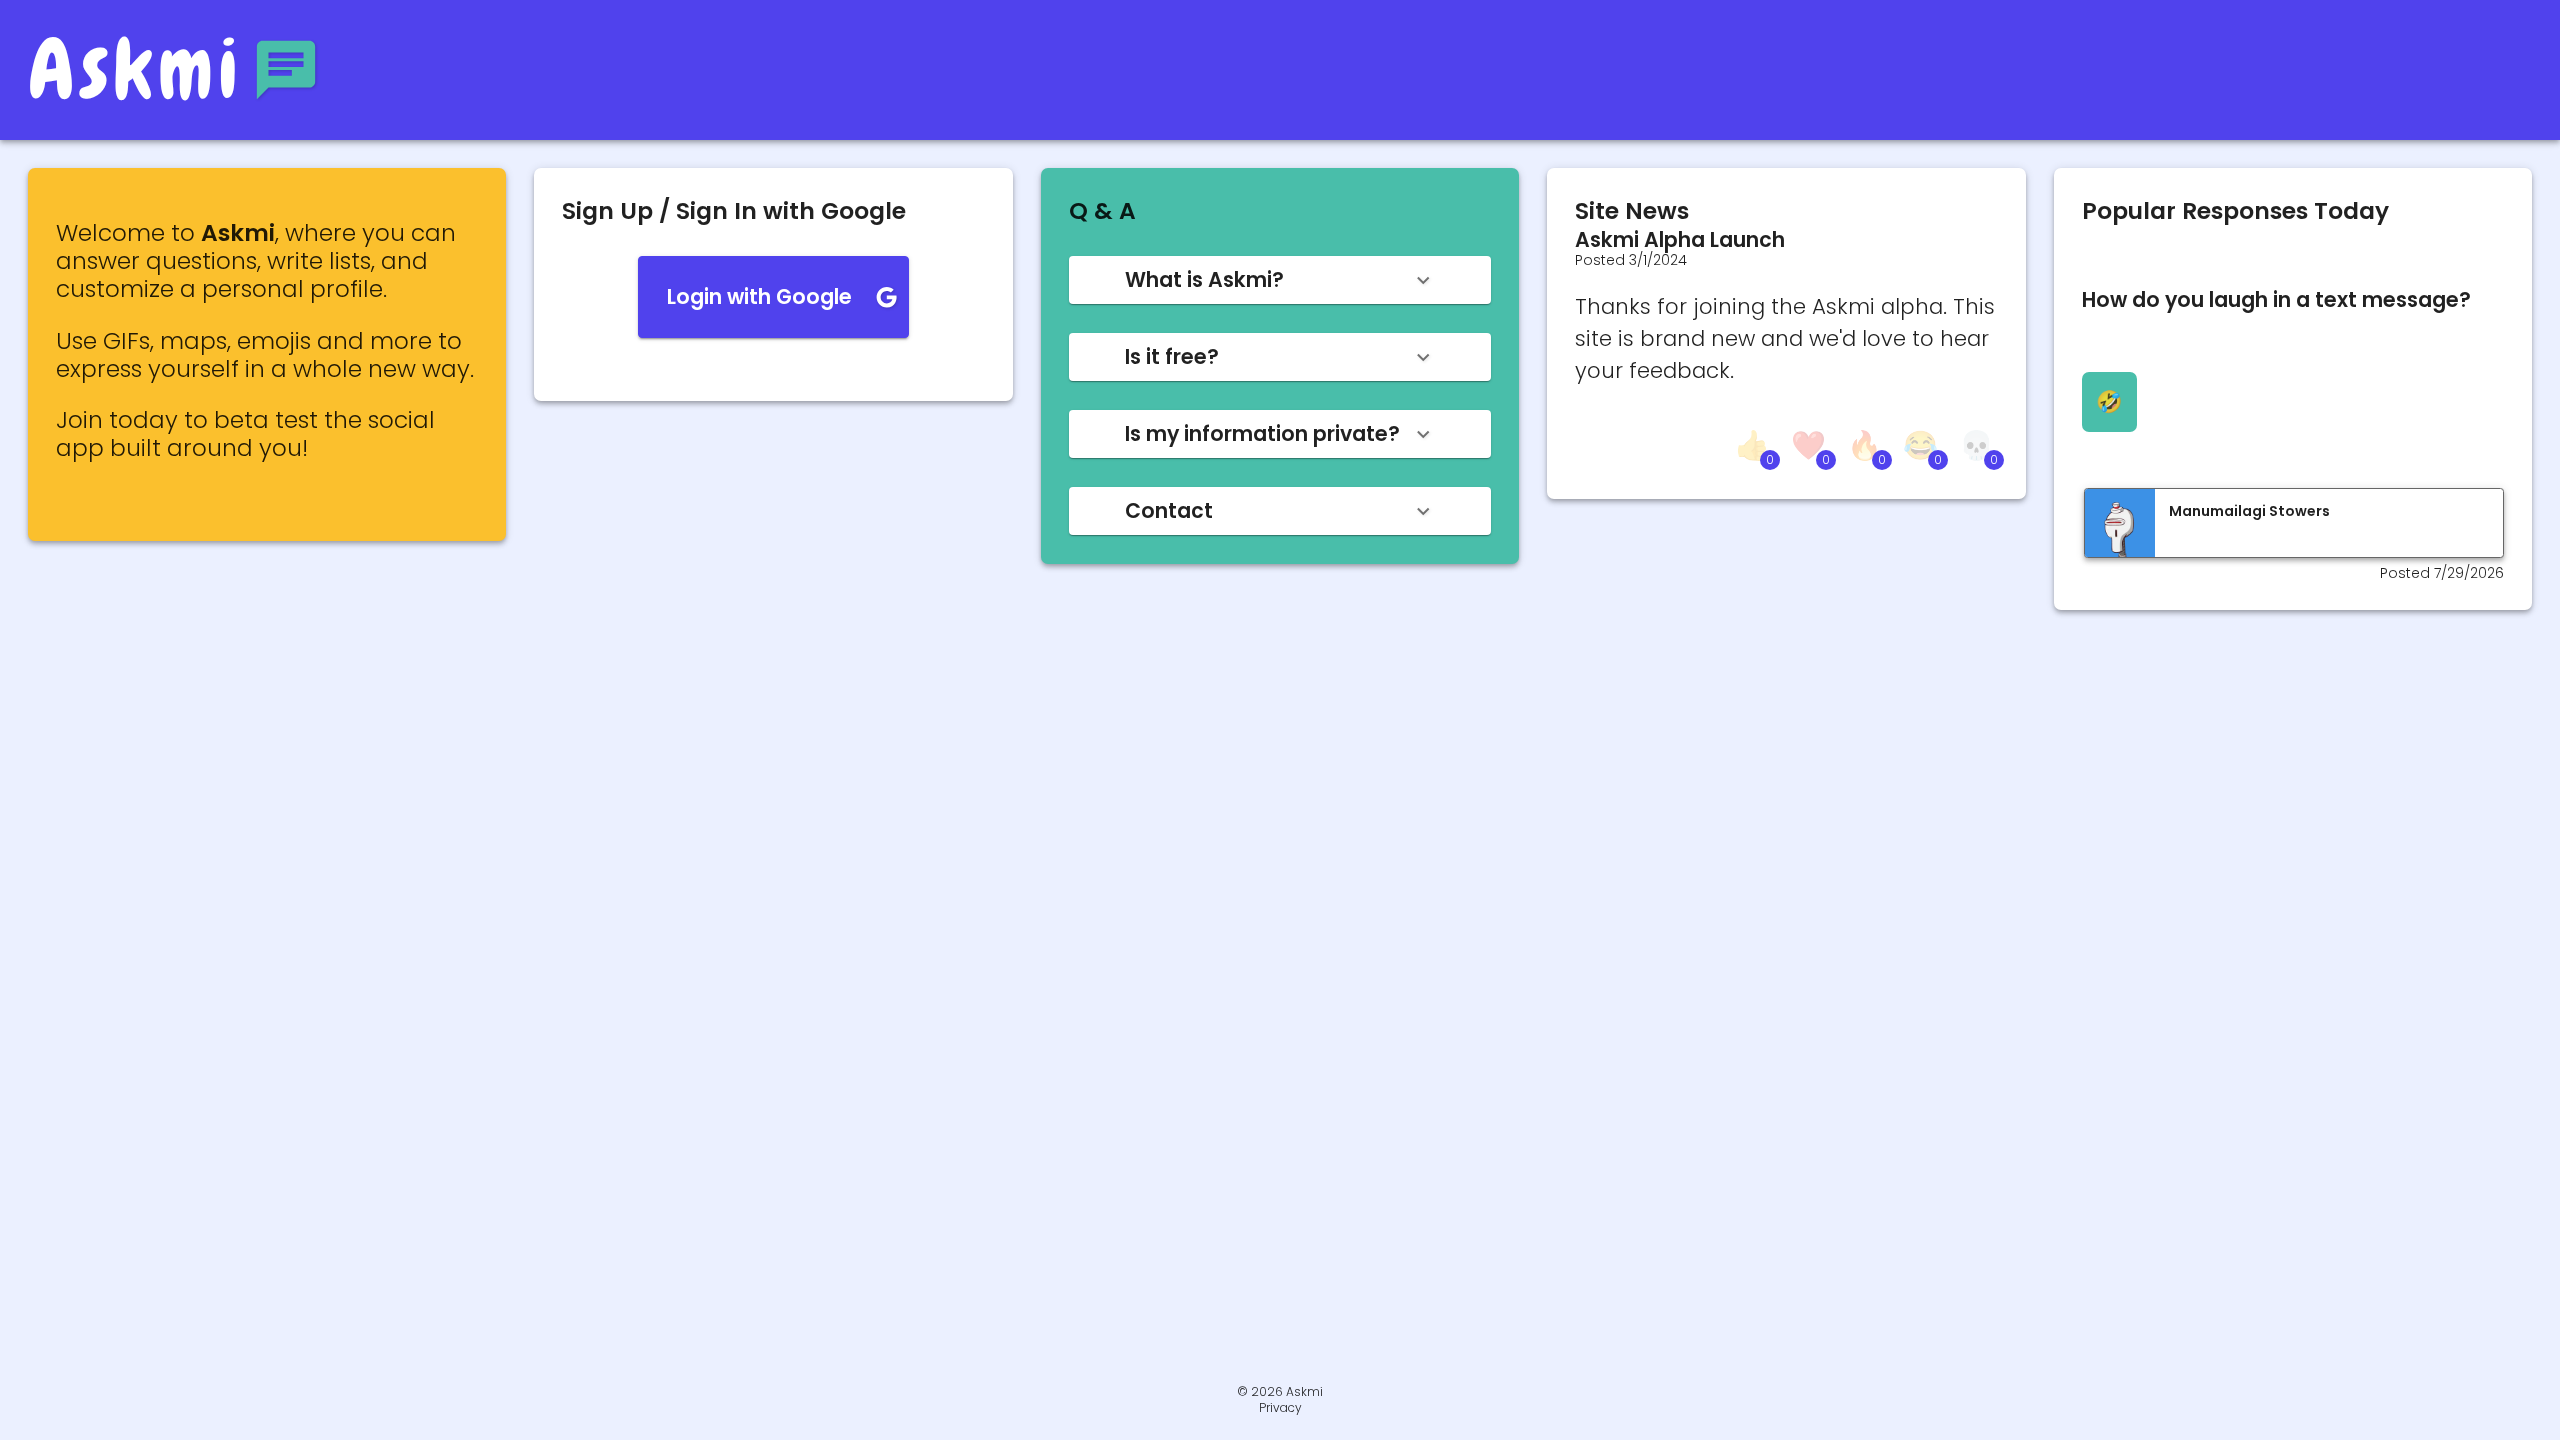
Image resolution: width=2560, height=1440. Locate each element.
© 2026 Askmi (1280, 1391)
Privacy (1280, 1408)
